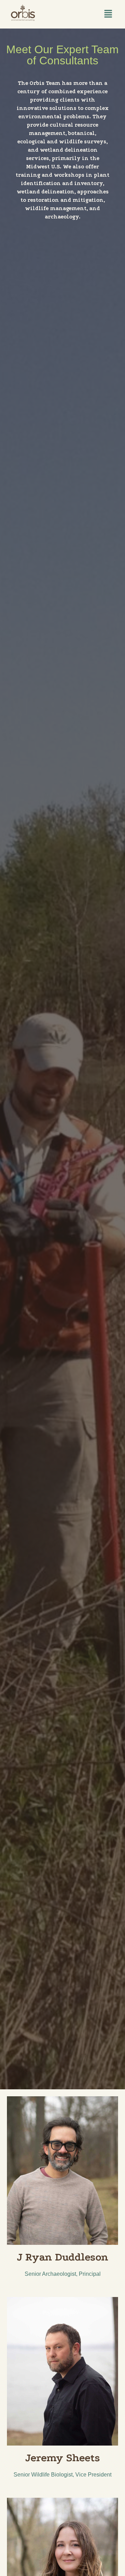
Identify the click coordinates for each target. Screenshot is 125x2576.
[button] (108, 14)
